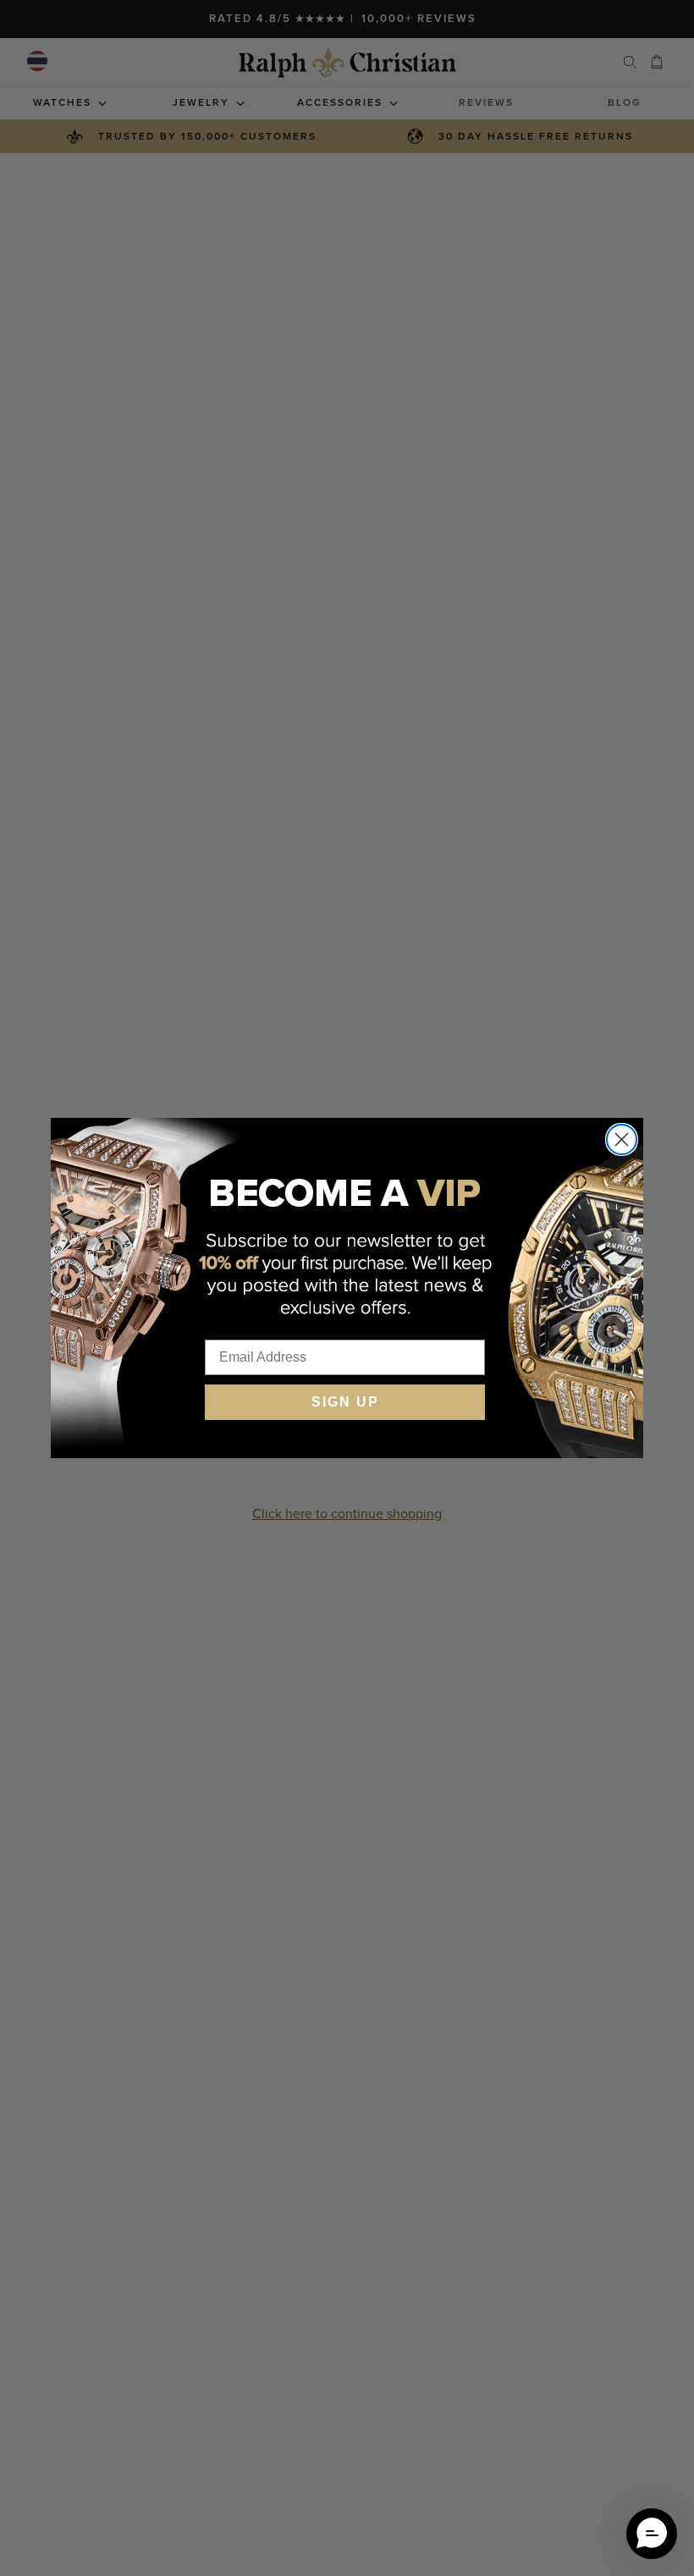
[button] (652, 2534)
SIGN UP (345, 1402)
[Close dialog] (622, 1139)
